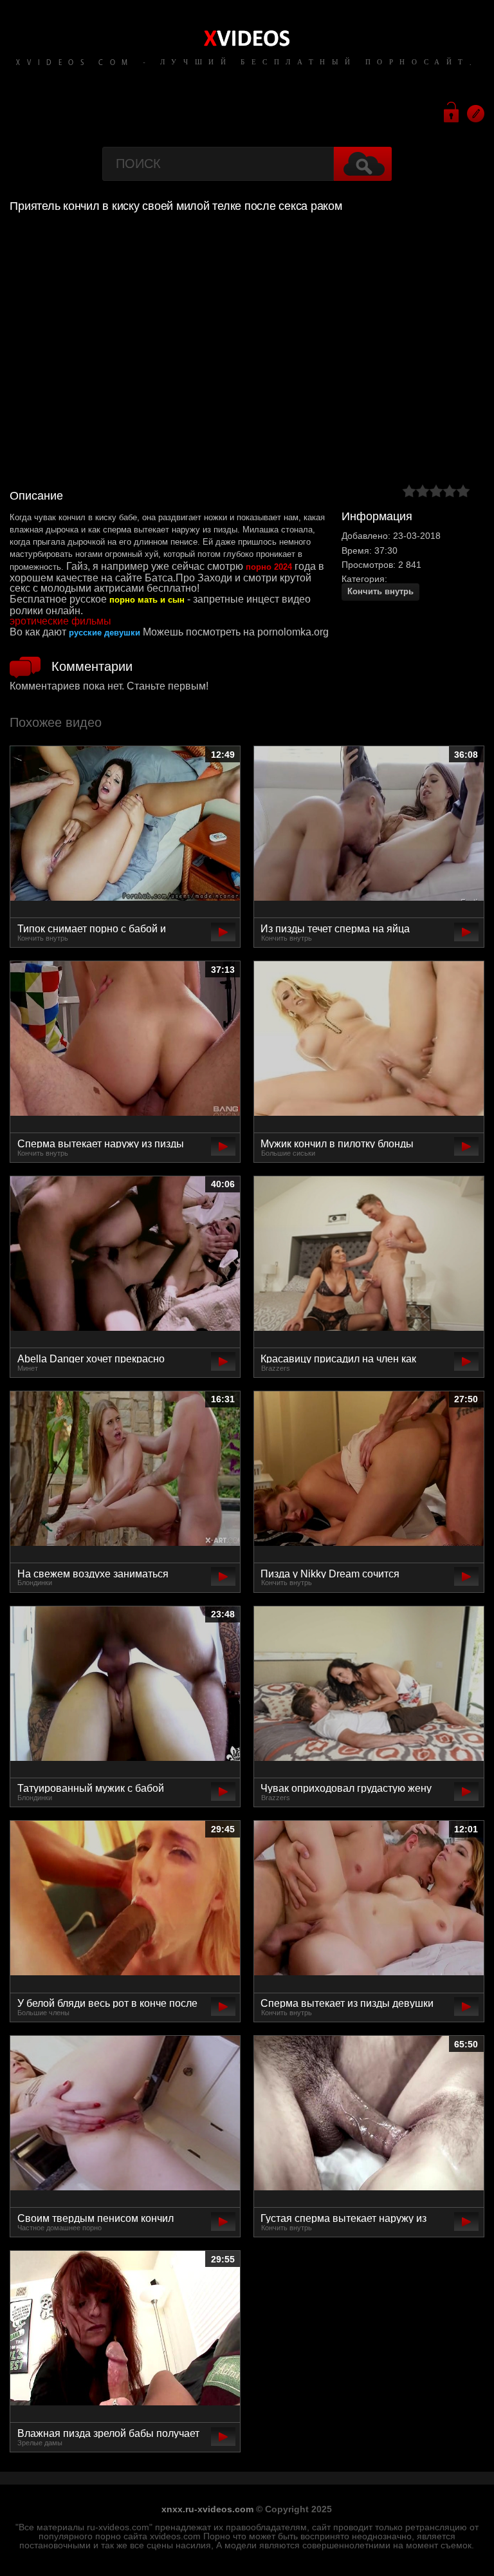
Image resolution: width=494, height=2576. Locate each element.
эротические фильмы (60, 621)
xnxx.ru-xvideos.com (207, 2509)
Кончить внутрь (380, 591)
